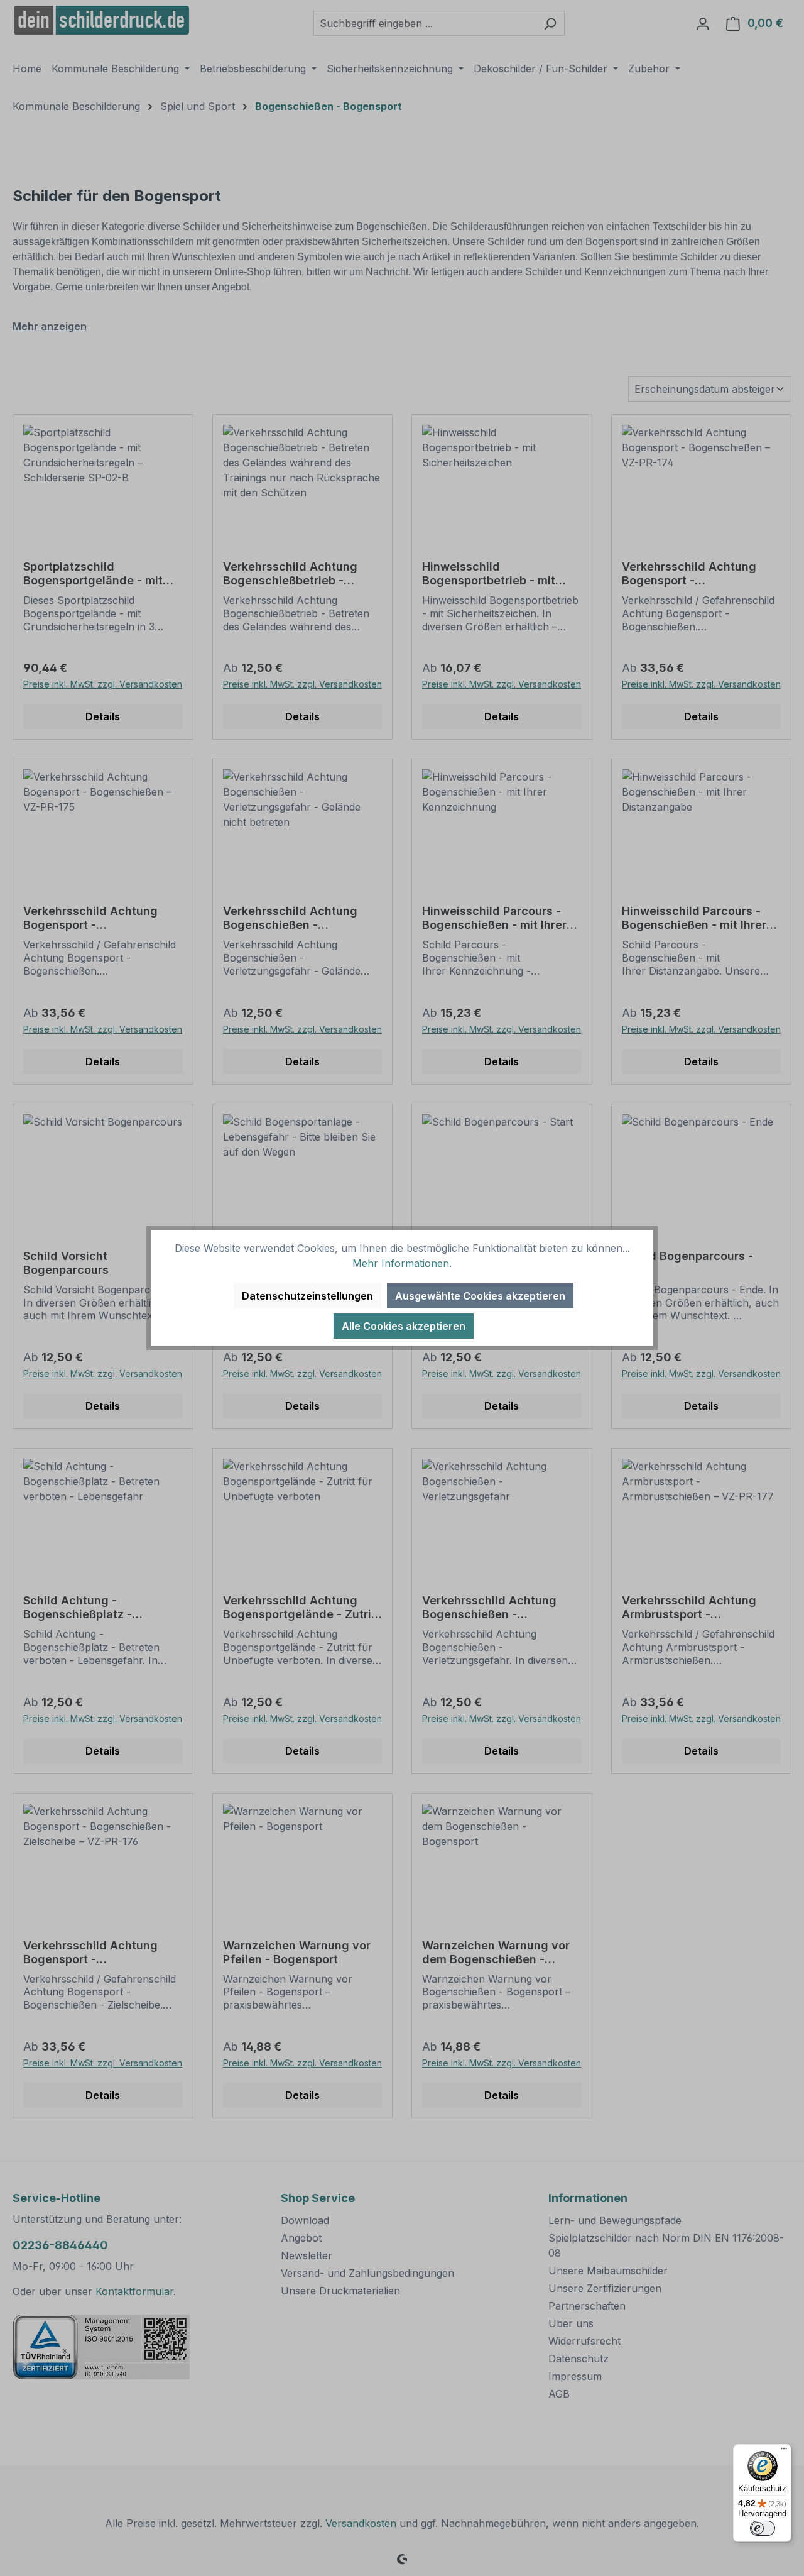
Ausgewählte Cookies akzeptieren (480, 1296)
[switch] (763, 2528)
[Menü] (784, 2452)
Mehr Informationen (401, 1263)
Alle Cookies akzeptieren (404, 1326)
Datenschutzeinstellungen (307, 1296)
